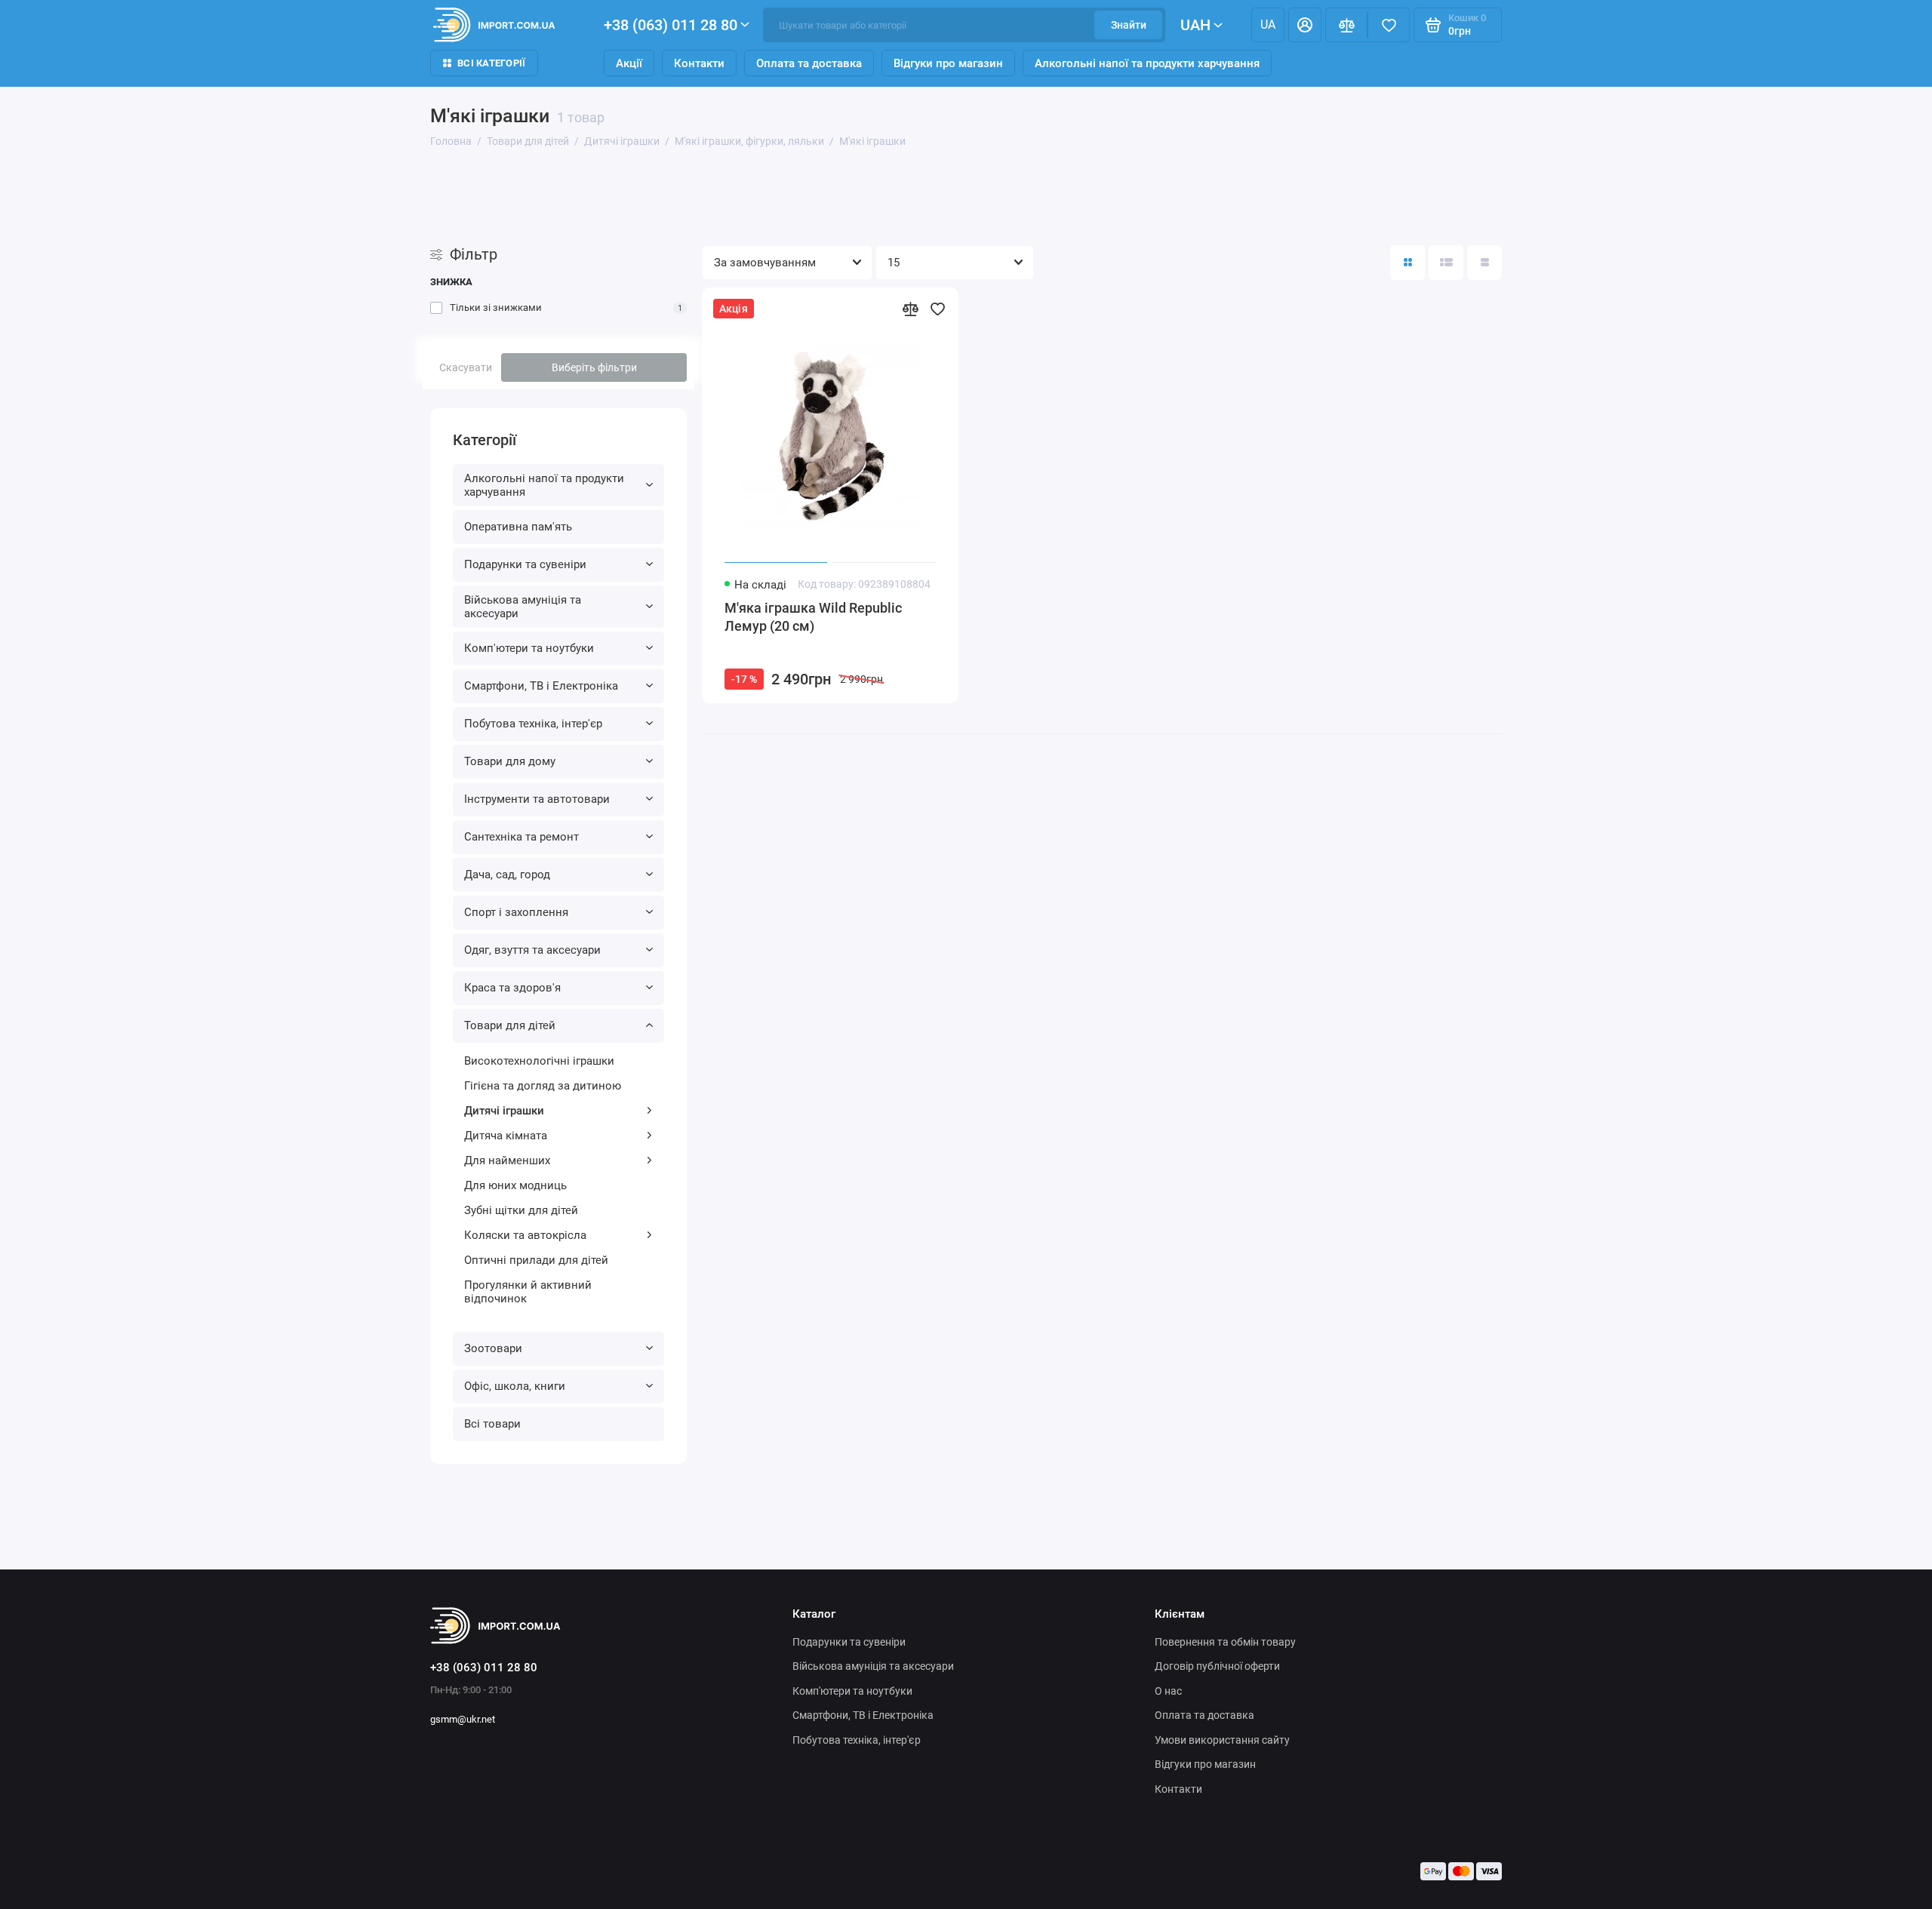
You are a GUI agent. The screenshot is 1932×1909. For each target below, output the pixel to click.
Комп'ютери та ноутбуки (529, 648)
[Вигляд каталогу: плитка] (1407, 263)
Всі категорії (491, 63)
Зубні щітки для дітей (521, 1210)
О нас (1168, 1691)
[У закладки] (937, 309)
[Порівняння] (1346, 25)
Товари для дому (510, 761)
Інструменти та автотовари (537, 799)
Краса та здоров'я (512, 988)
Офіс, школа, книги (515, 1386)
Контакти (699, 63)
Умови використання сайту (1222, 1740)
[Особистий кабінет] (1305, 25)
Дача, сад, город (507, 875)
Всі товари (492, 1424)
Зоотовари (493, 1348)
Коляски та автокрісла (525, 1235)
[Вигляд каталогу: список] (1446, 263)
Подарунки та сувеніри (525, 564)
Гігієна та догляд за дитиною (543, 1086)
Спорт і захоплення (516, 912)
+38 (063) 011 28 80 (671, 25)
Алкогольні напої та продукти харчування (1147, 63)
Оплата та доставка (809, 63)
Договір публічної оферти (1217, 1666)
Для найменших (507, 1160)
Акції (629, 63)
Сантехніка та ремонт (521, 837)
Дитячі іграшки (504, 1111)
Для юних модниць (515, 1185)
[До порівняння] (910, 309)
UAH (1195, 25)
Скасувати (466, 367)
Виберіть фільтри (594, 367)
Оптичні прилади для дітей (536, 1260)
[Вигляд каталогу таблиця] (1484, 263)
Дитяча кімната (506, 1136)
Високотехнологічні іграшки (539, 1061)
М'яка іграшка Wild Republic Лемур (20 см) (813, 617)
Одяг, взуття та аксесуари (532, 950)
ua (1268, 25)
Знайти (1129, 25)
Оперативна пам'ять (518, 527)
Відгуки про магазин (948, 63)
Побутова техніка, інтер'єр (533, 724)
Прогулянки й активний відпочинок (528, 1292)
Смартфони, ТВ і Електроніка (541, 686)
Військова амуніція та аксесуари (523, 607)
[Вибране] (1389, 25)
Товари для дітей (510, 1025)
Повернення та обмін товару (1225, 1642)
